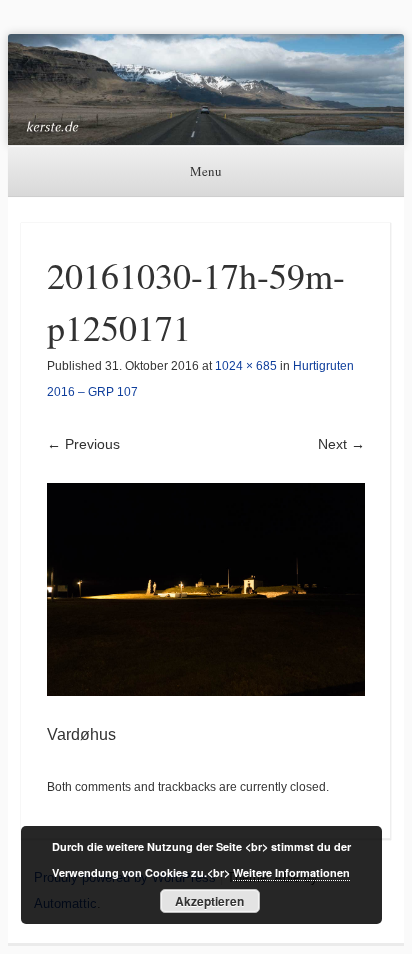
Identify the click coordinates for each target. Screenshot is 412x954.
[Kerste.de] (206, 89)
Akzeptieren (209, 901)
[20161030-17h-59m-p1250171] (206, 589)
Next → (341, 444)
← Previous (83, 444)
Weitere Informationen (291, 872)
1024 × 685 (246, 366)
